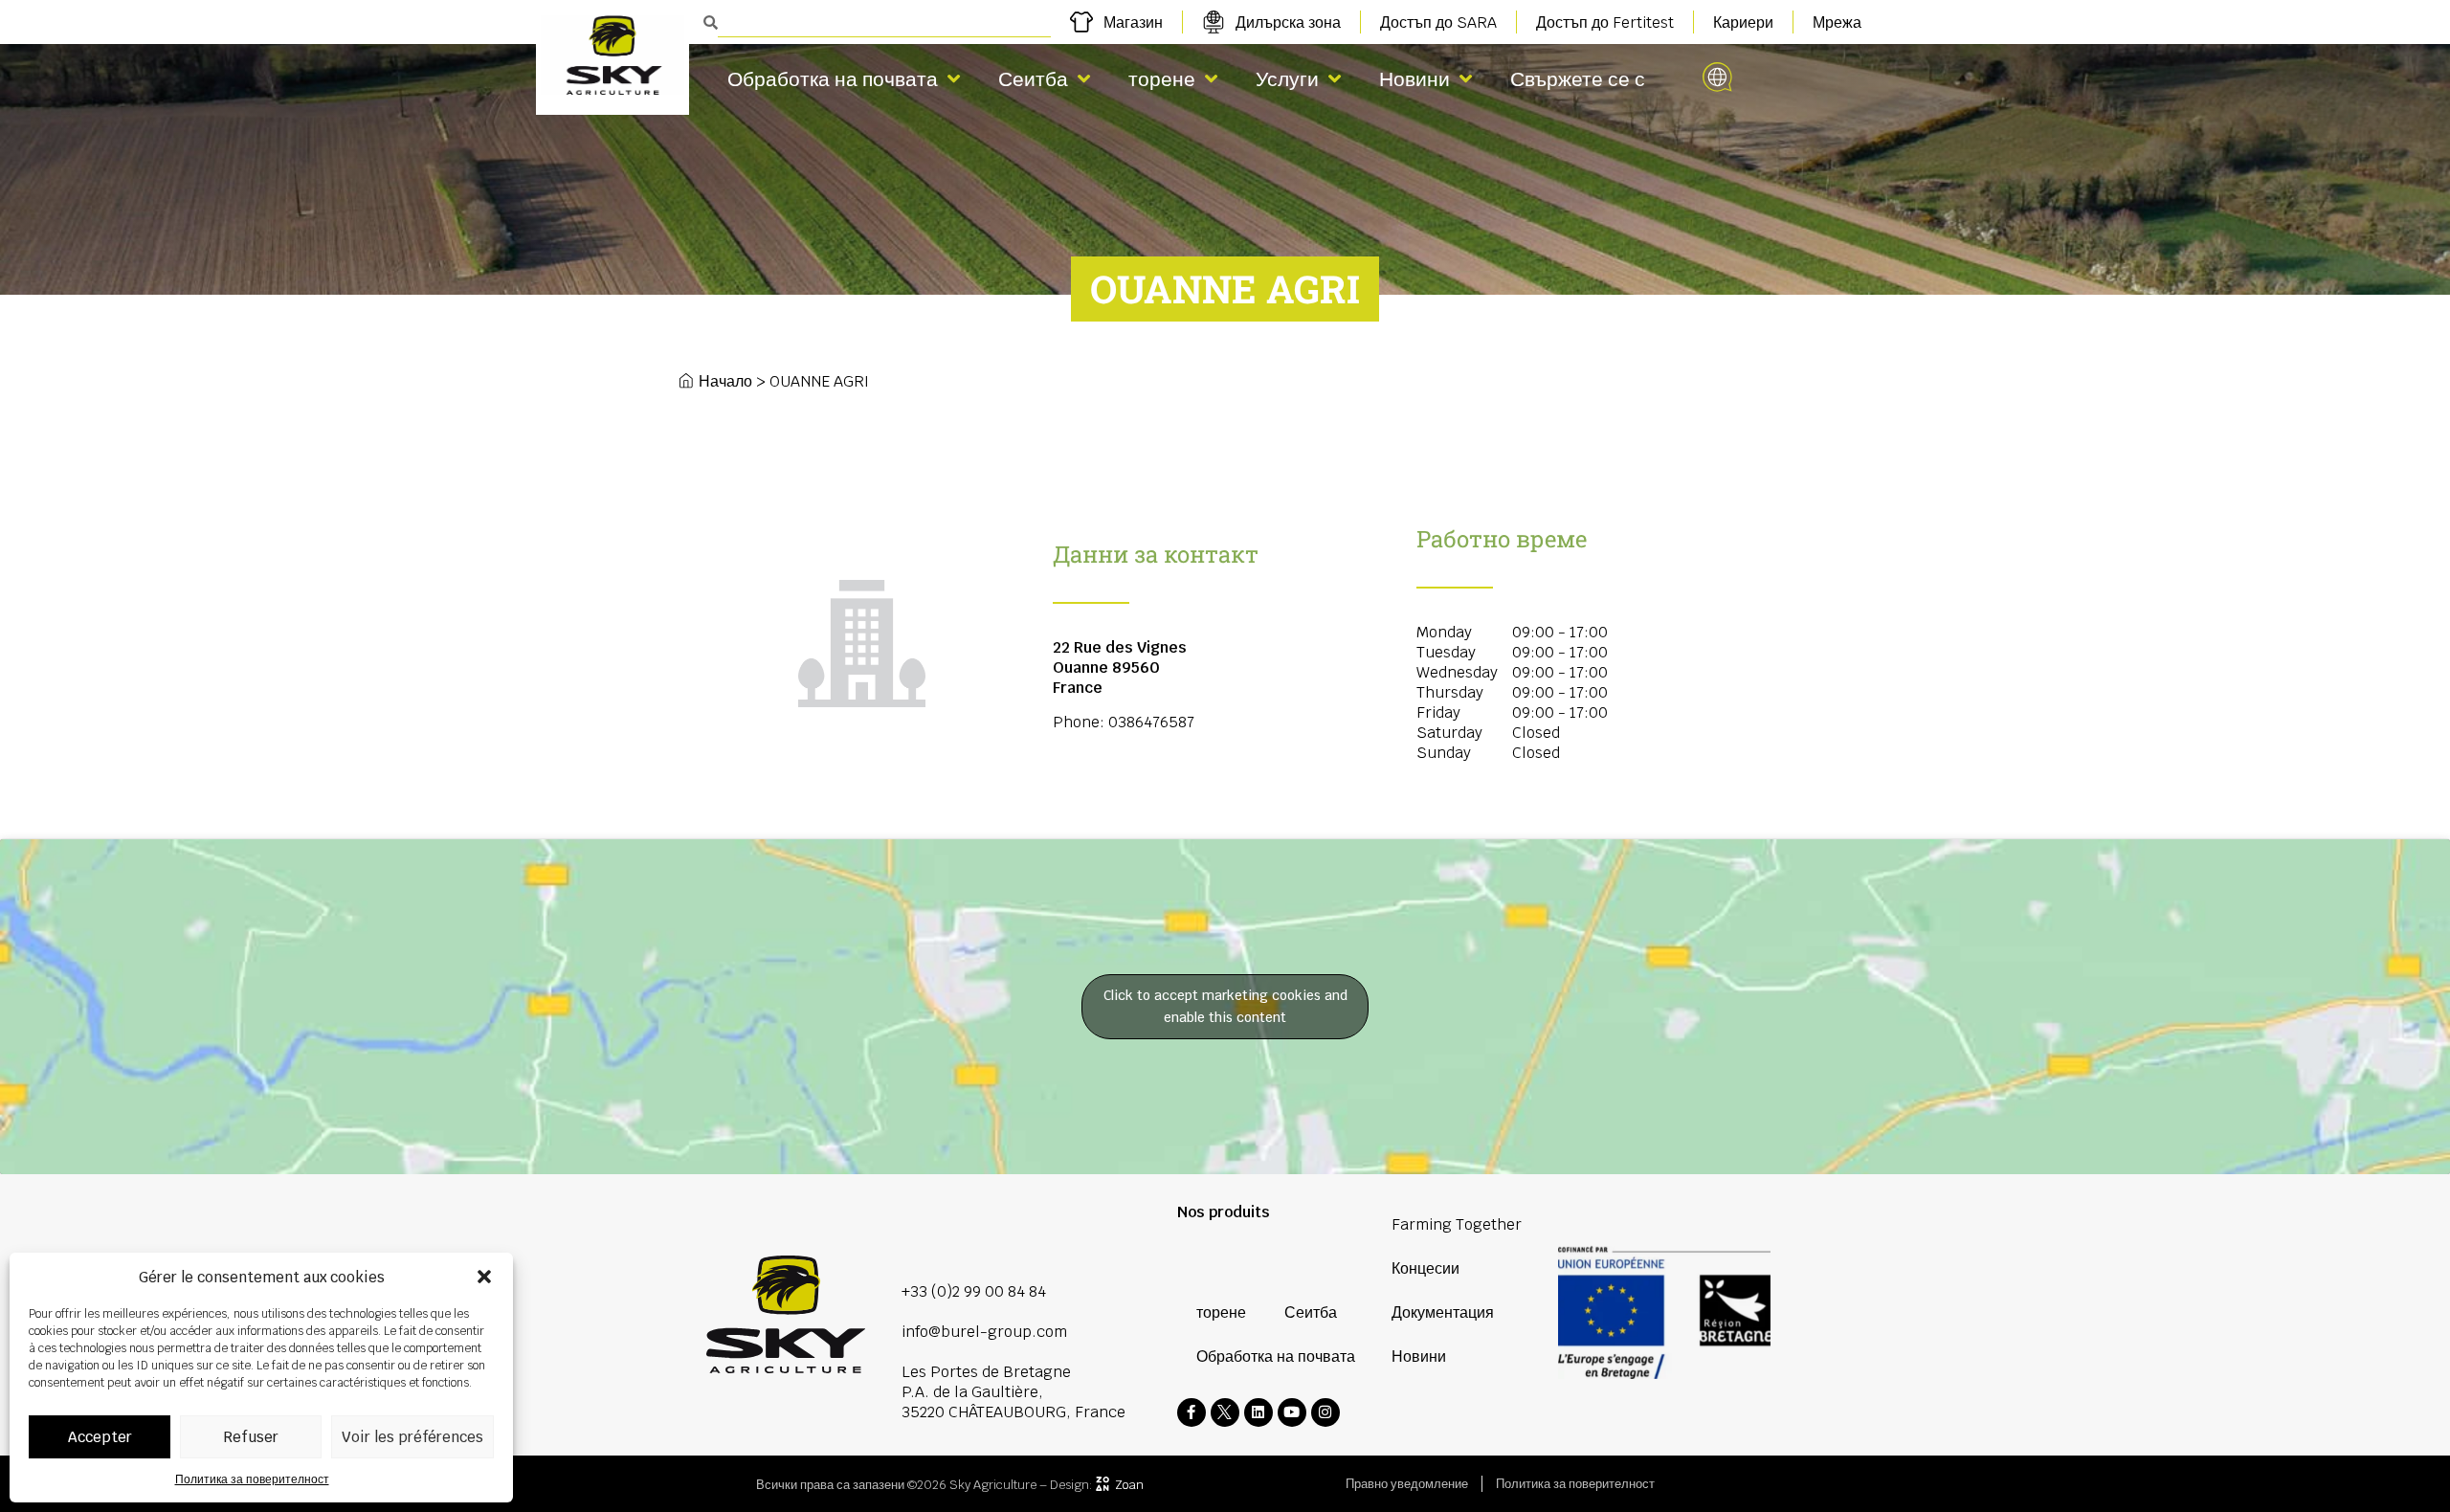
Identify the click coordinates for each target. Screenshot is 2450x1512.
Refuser (251, 1437)
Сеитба (1033, 79)
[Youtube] (1292, 1412)
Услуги (1287, 79)
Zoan (1129, 1485)
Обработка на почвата (833, 79)
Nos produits (1224, 1212)
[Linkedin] (1258, 1412)
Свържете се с (1578, 79)
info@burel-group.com (984, 1332)
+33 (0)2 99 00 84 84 (974, 1291)
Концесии (1425, 1268)
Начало (725, 381)
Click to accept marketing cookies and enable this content (1225, 1006)
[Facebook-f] (1192, 1412)
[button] (484, 1277)
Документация (1443, 1312)
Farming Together (1457, 1224)
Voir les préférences (412, 1437)
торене (1162, 79)
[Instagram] (1325, 1412)
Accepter (100, 1437)
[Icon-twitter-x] (1225, 1412)
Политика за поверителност (252, 1479)
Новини (1414, 79)
